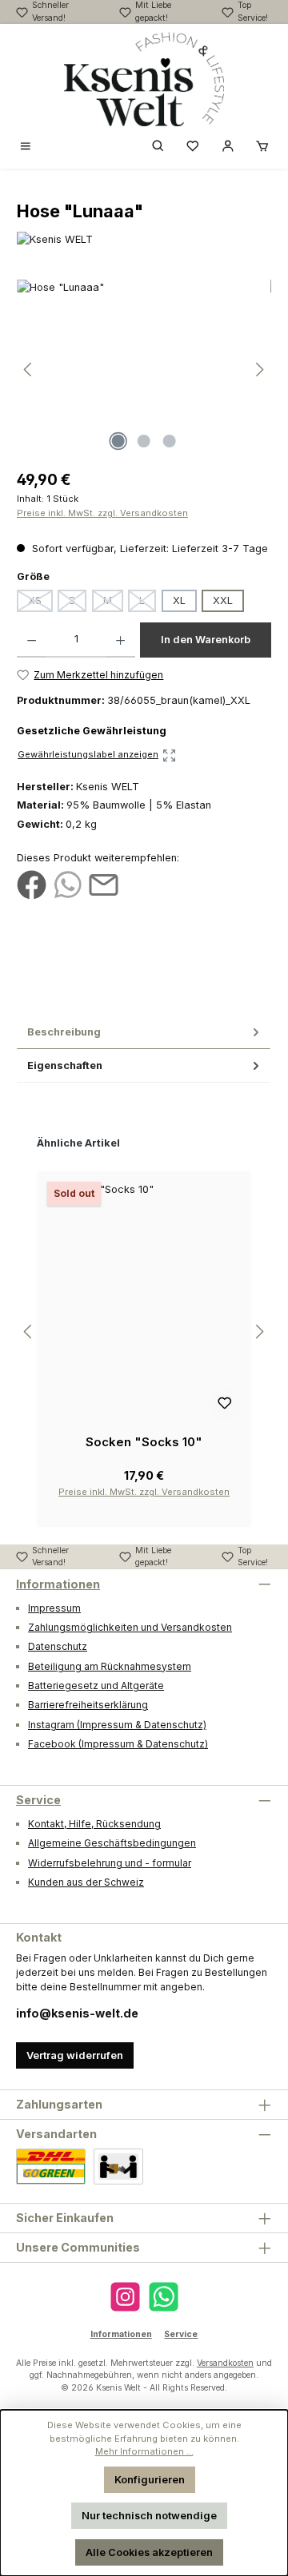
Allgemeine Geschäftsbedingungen (112, 1843)
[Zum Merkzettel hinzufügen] (225, 1405)
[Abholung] (118, 2167)
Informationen (58, 1584)
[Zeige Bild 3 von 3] (170, 441)
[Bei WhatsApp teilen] (68, 884)
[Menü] (26, 147)
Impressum (54, 1608)
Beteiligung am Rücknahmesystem (110, 1666)
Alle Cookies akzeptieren (149, 2552)
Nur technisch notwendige (149, 2516)
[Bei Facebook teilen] (32, 884)
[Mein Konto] (228, 147)
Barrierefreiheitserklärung (88, 1705)
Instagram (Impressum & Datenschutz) (117, 1725)
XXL (223, 600)
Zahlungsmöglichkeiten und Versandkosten (130, 1627)
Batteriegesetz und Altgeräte (96, 1686)
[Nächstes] (259, 370)
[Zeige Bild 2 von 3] (144, 441)
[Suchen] (158, 147)
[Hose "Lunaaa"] (144, 370)
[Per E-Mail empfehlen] (104, 884)
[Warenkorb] (262, 147)
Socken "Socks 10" (144, 1442)
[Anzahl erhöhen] (120, 640)
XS (40, 603)
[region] (144, 370)
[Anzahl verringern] (32, 640)
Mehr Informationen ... (144, 2451)
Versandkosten (225, 2363)
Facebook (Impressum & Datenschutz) (118, 1744)
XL (179, 600)
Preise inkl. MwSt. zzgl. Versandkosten (102, 513)
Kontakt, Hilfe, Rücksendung (94, 1824)
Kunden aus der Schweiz (86, 1882)
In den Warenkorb (206, 640)
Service (38, 1800)
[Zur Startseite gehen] (144, 79)
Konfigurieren (150, 2480)
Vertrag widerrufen (75, 2055)
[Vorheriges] (29, 370)
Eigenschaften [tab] (65, 1065)
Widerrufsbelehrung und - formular (110, 1863)
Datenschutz (58, 1646)
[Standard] (51, 2167)
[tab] (144, 1032)
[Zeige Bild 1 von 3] (118, 441)
